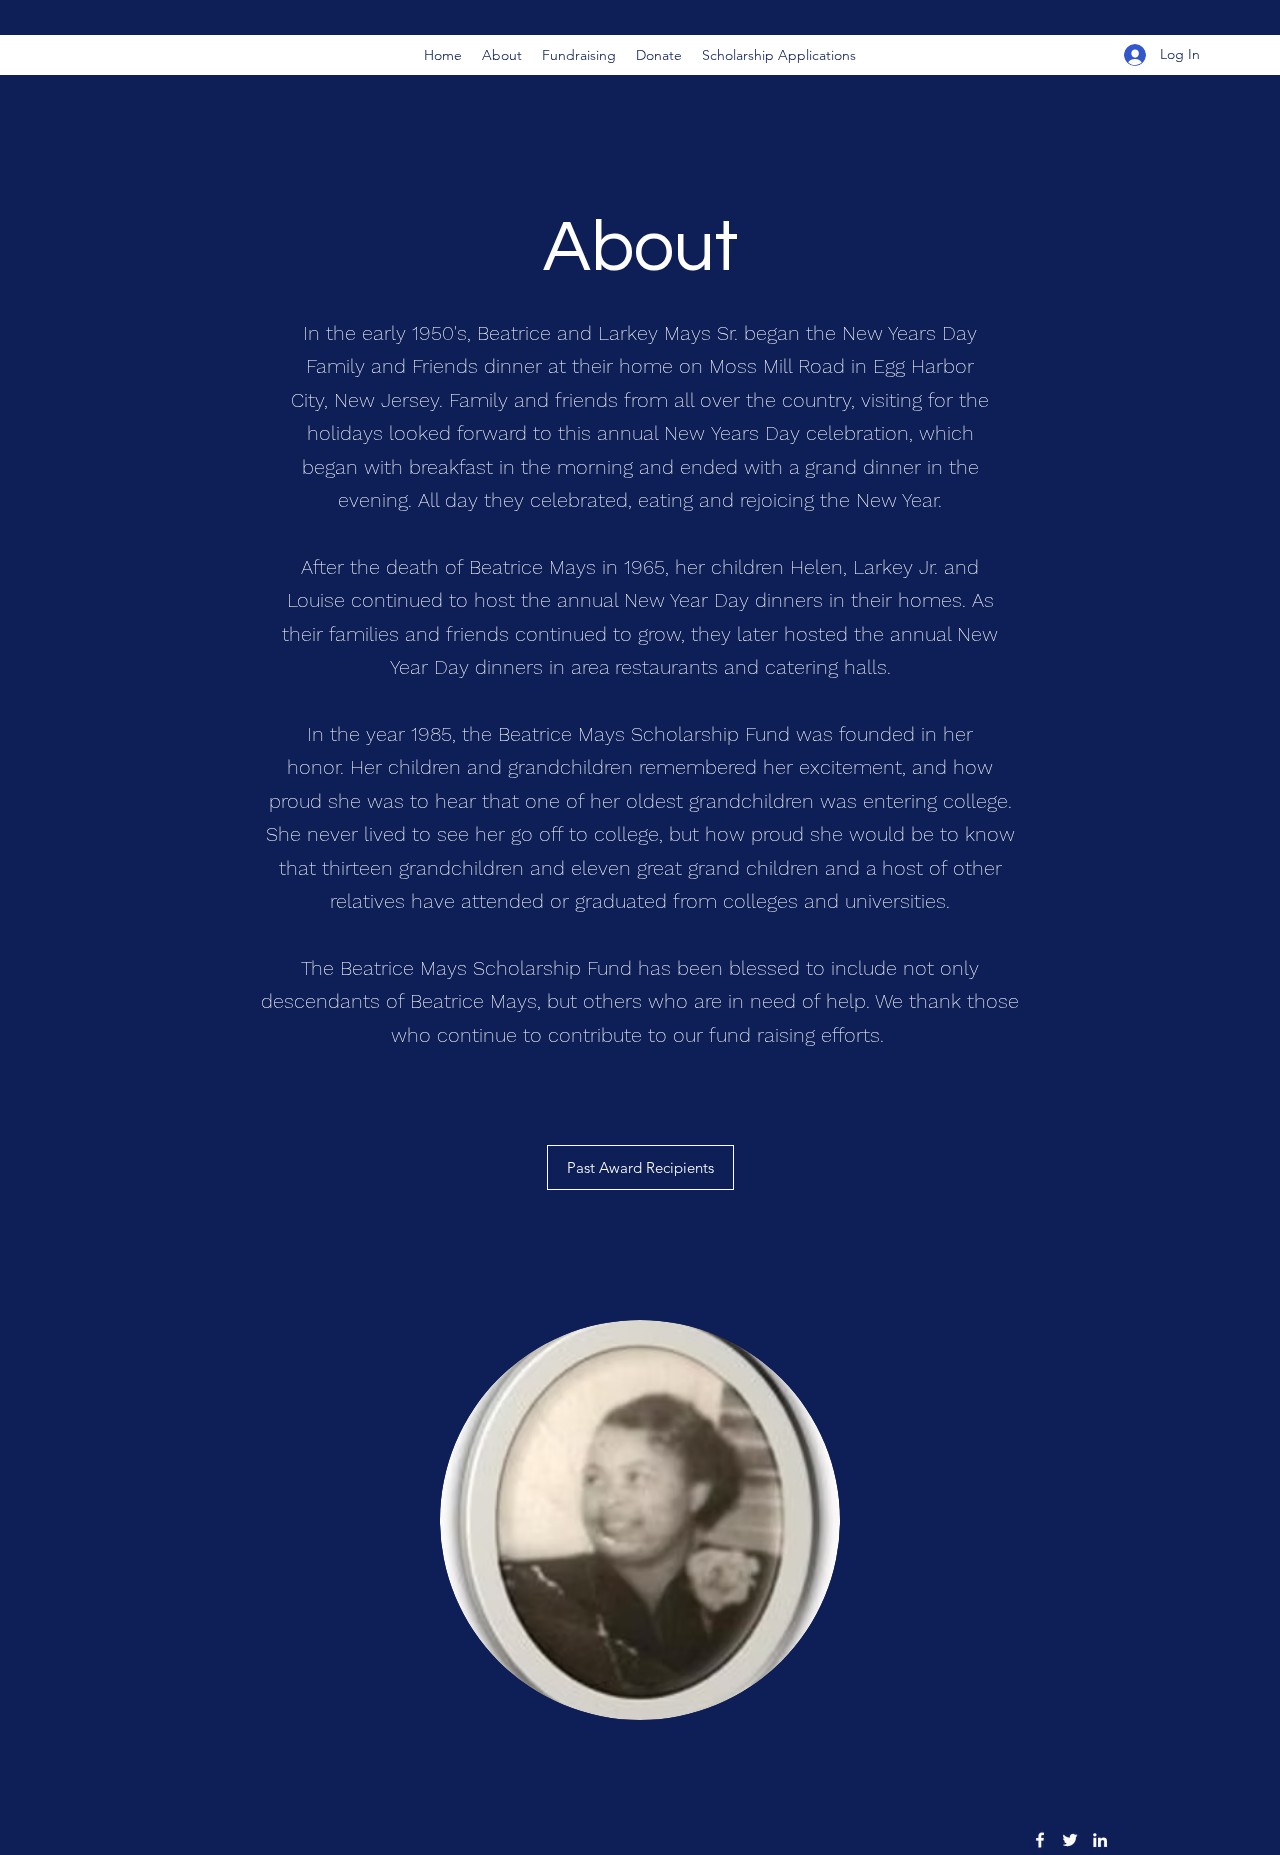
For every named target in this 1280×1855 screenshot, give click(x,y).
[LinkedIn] (1100, 1840)
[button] (779, 55)
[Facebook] (1040, 1840)
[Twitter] (1070, 1840)
